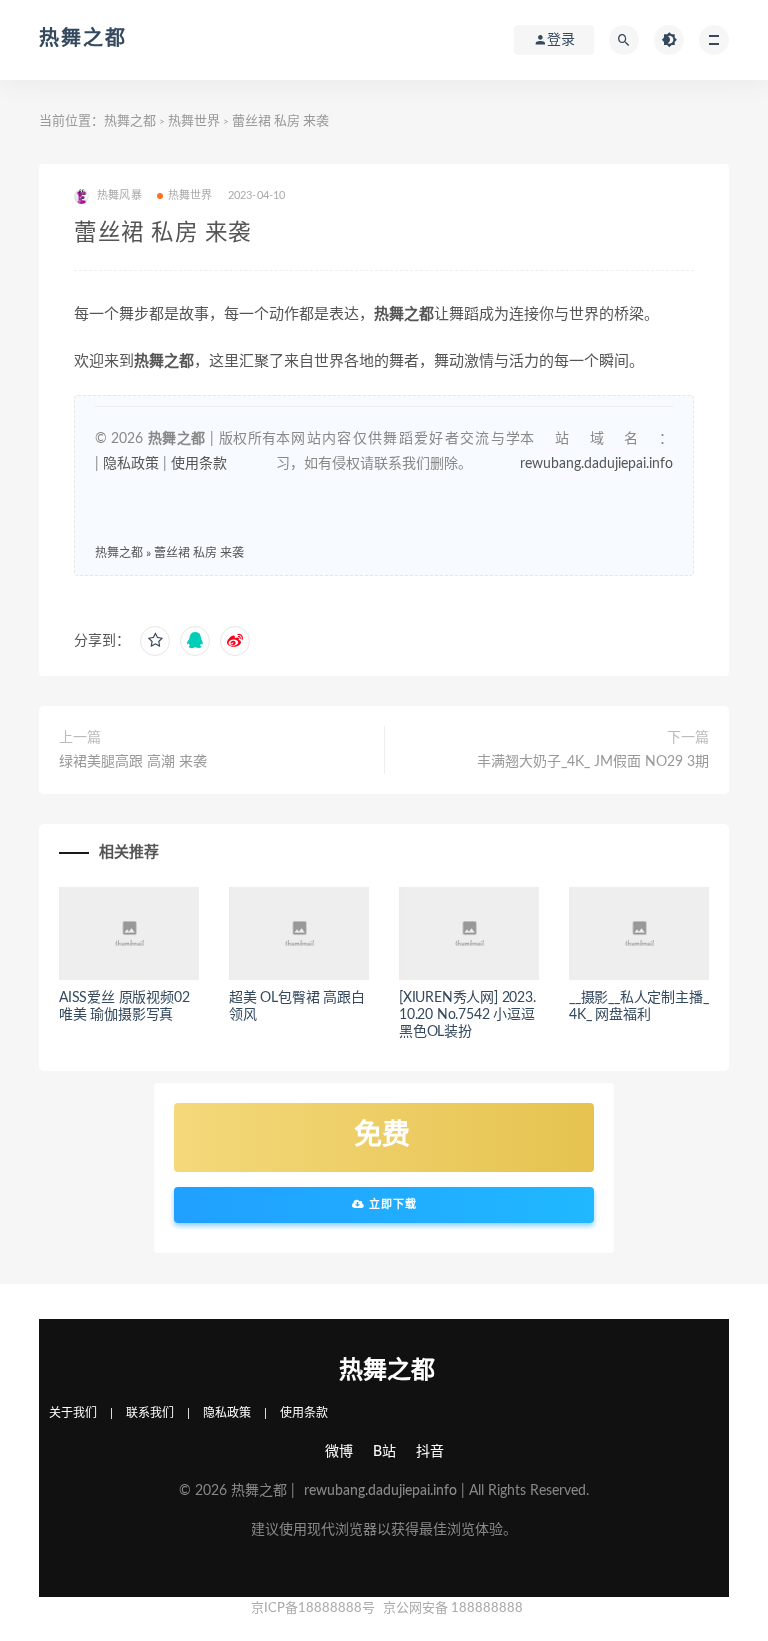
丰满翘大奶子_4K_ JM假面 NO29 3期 (593, 762)
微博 (339, 1452)
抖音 (430, 1452)
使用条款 (199, 464)
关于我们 (73, 1413)
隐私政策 (131, 464)
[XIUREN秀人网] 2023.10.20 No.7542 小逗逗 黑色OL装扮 (467, 1015)
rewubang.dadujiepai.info (596, 464)
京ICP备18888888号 (314, 1608)
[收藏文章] (155, 641)
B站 (384, 1452)
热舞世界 (194, 121)
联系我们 (150, 1413)
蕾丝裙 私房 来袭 (199, 553)
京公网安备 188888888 (453, 1608)
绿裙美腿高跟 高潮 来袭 (133, 762)
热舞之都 (83, 39)
